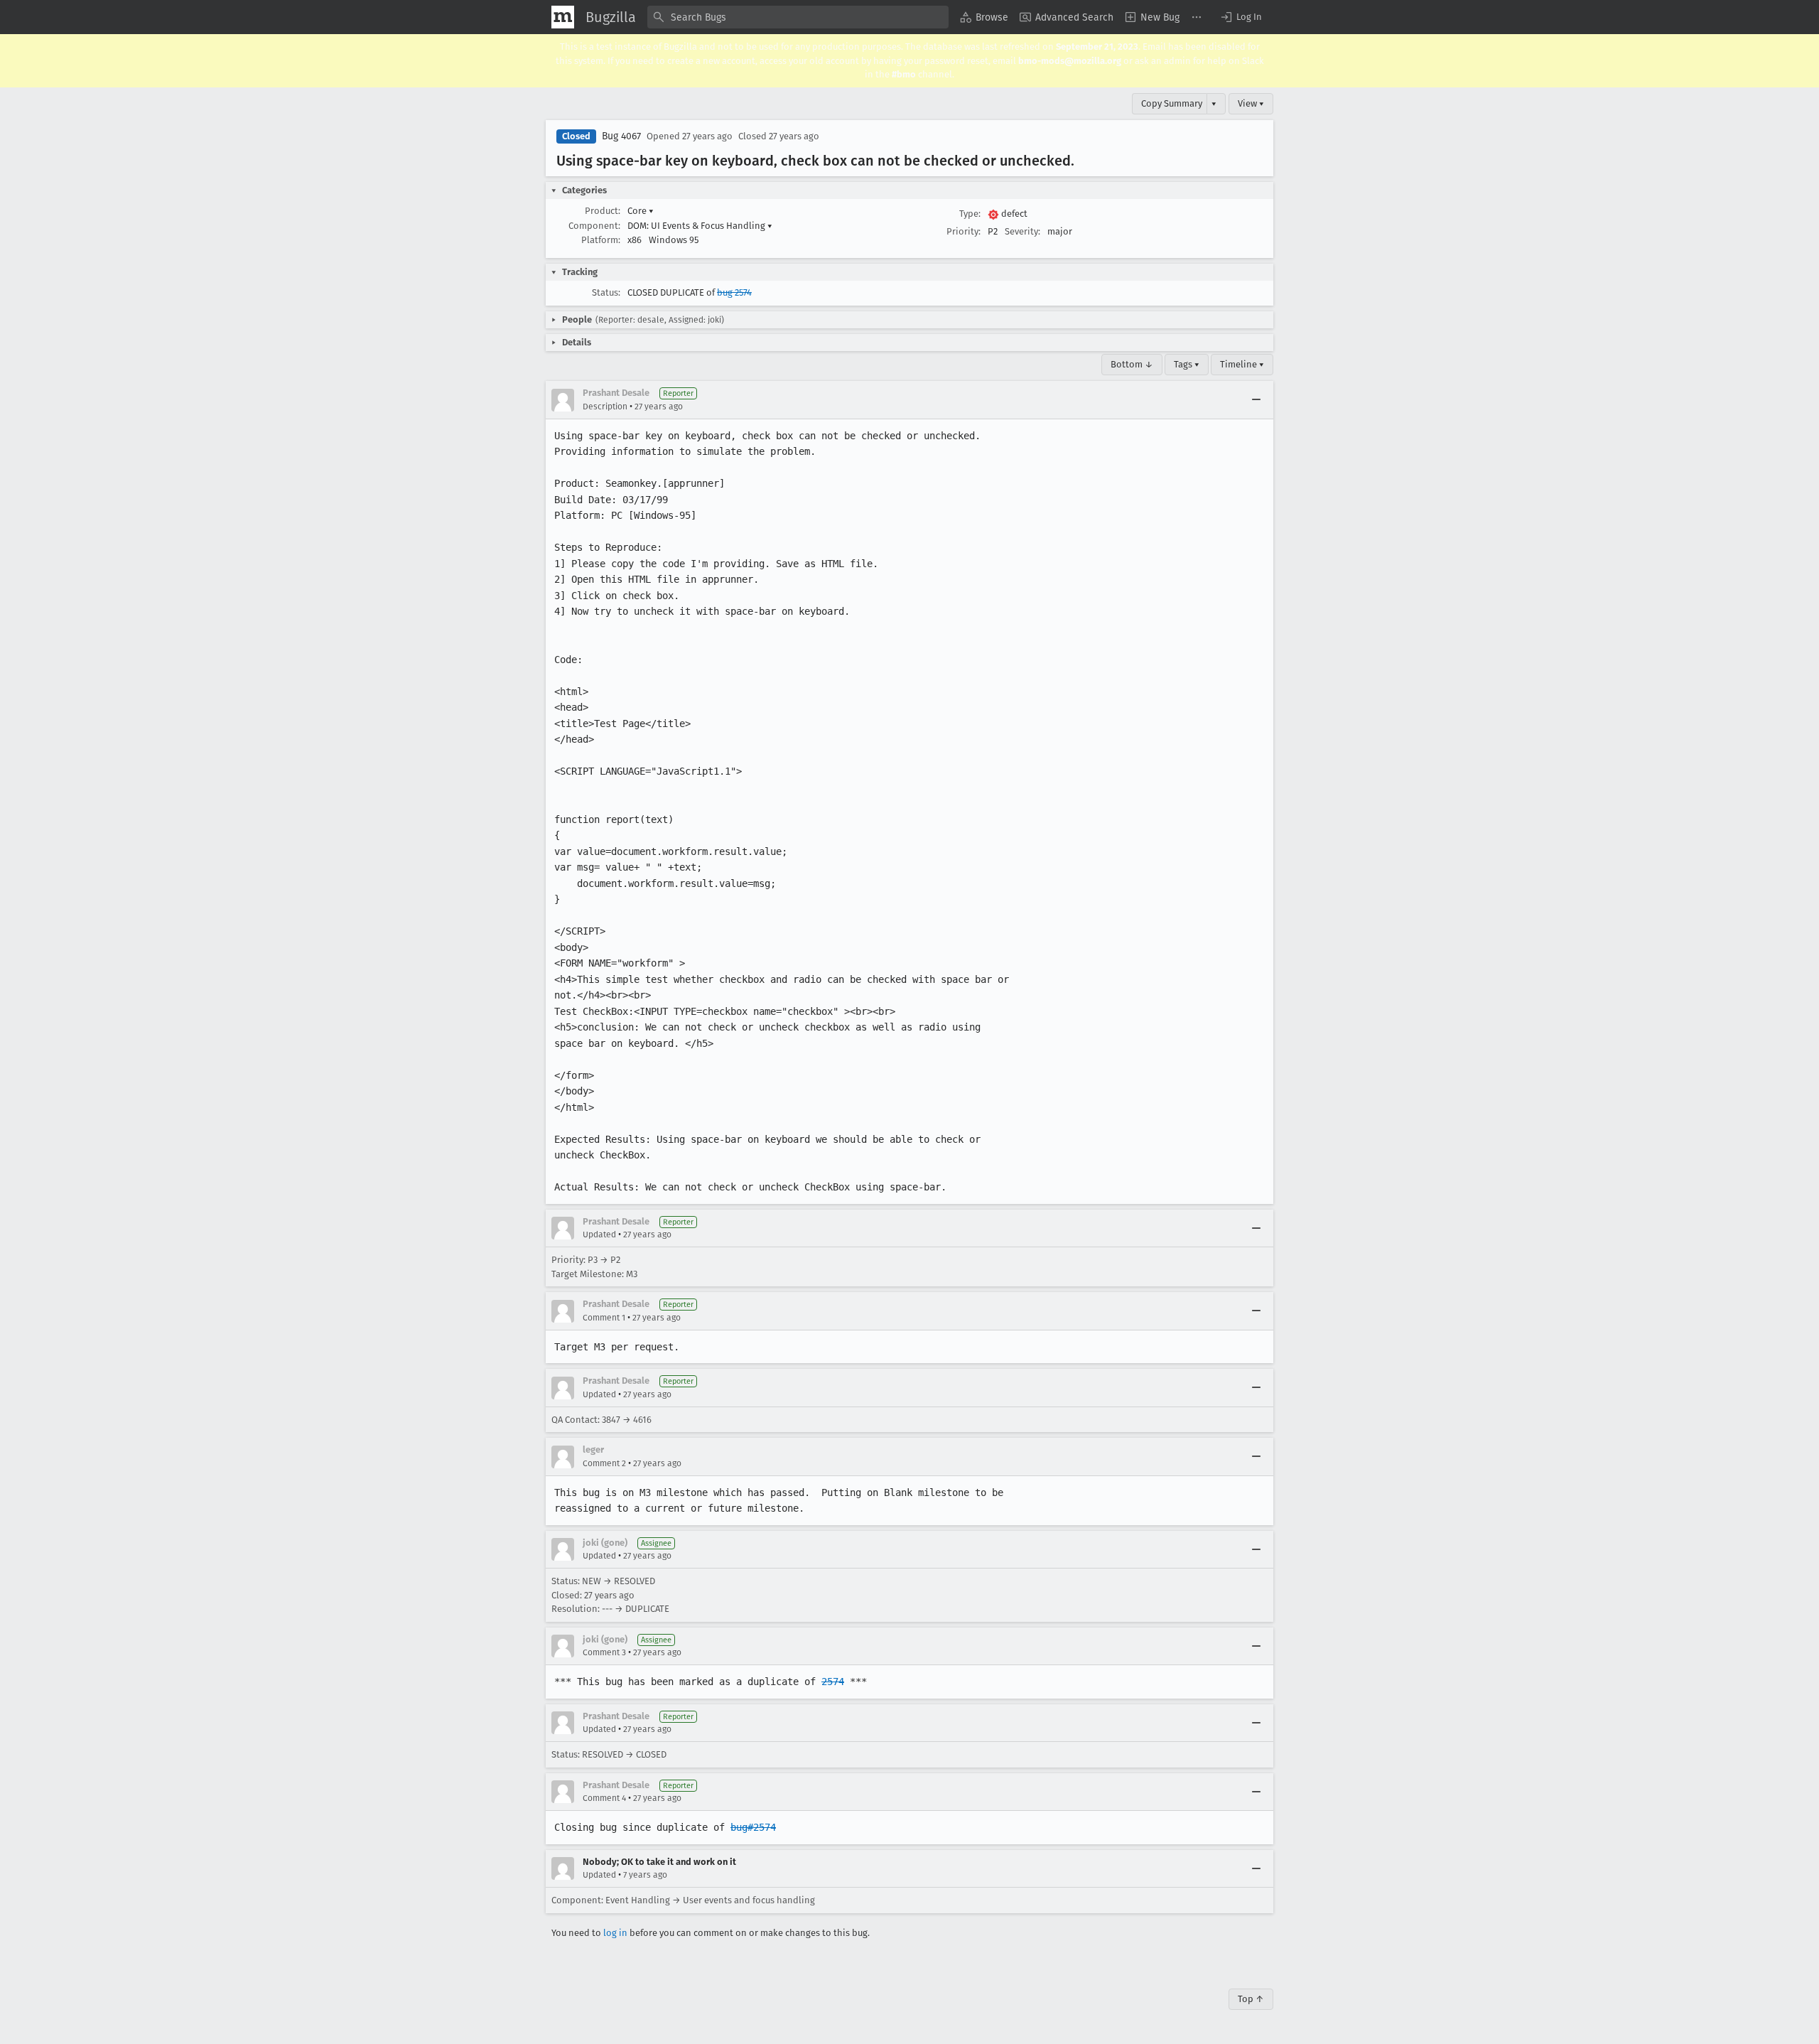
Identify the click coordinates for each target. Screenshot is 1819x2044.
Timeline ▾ (1242, 364)
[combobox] (798, 17)
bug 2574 (734, 292)
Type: (970, 214)
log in (615, 1933)
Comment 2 (604, 1463)
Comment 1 (604, 1318)
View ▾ (1251, 103)
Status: (606, 292)
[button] (1241, 17)
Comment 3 (604, 1652)
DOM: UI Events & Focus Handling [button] (700, 226)
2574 (833, 1682)
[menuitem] (984, 17)
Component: (594, 226)
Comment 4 (604, 1798)
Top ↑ (1251, 1999)
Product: (603, 211)
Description (605, 407)
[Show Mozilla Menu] (563, 17)
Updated (599, 1235)
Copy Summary (1172, 103)
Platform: (601, 240)
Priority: (964, 231)
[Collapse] (1256, 400)
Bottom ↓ (1132, 364)
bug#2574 (753, 1827)
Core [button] (641, 211)
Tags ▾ (1187, 364)
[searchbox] (798, 17)
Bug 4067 (621, 136)
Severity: (1022, 231)
